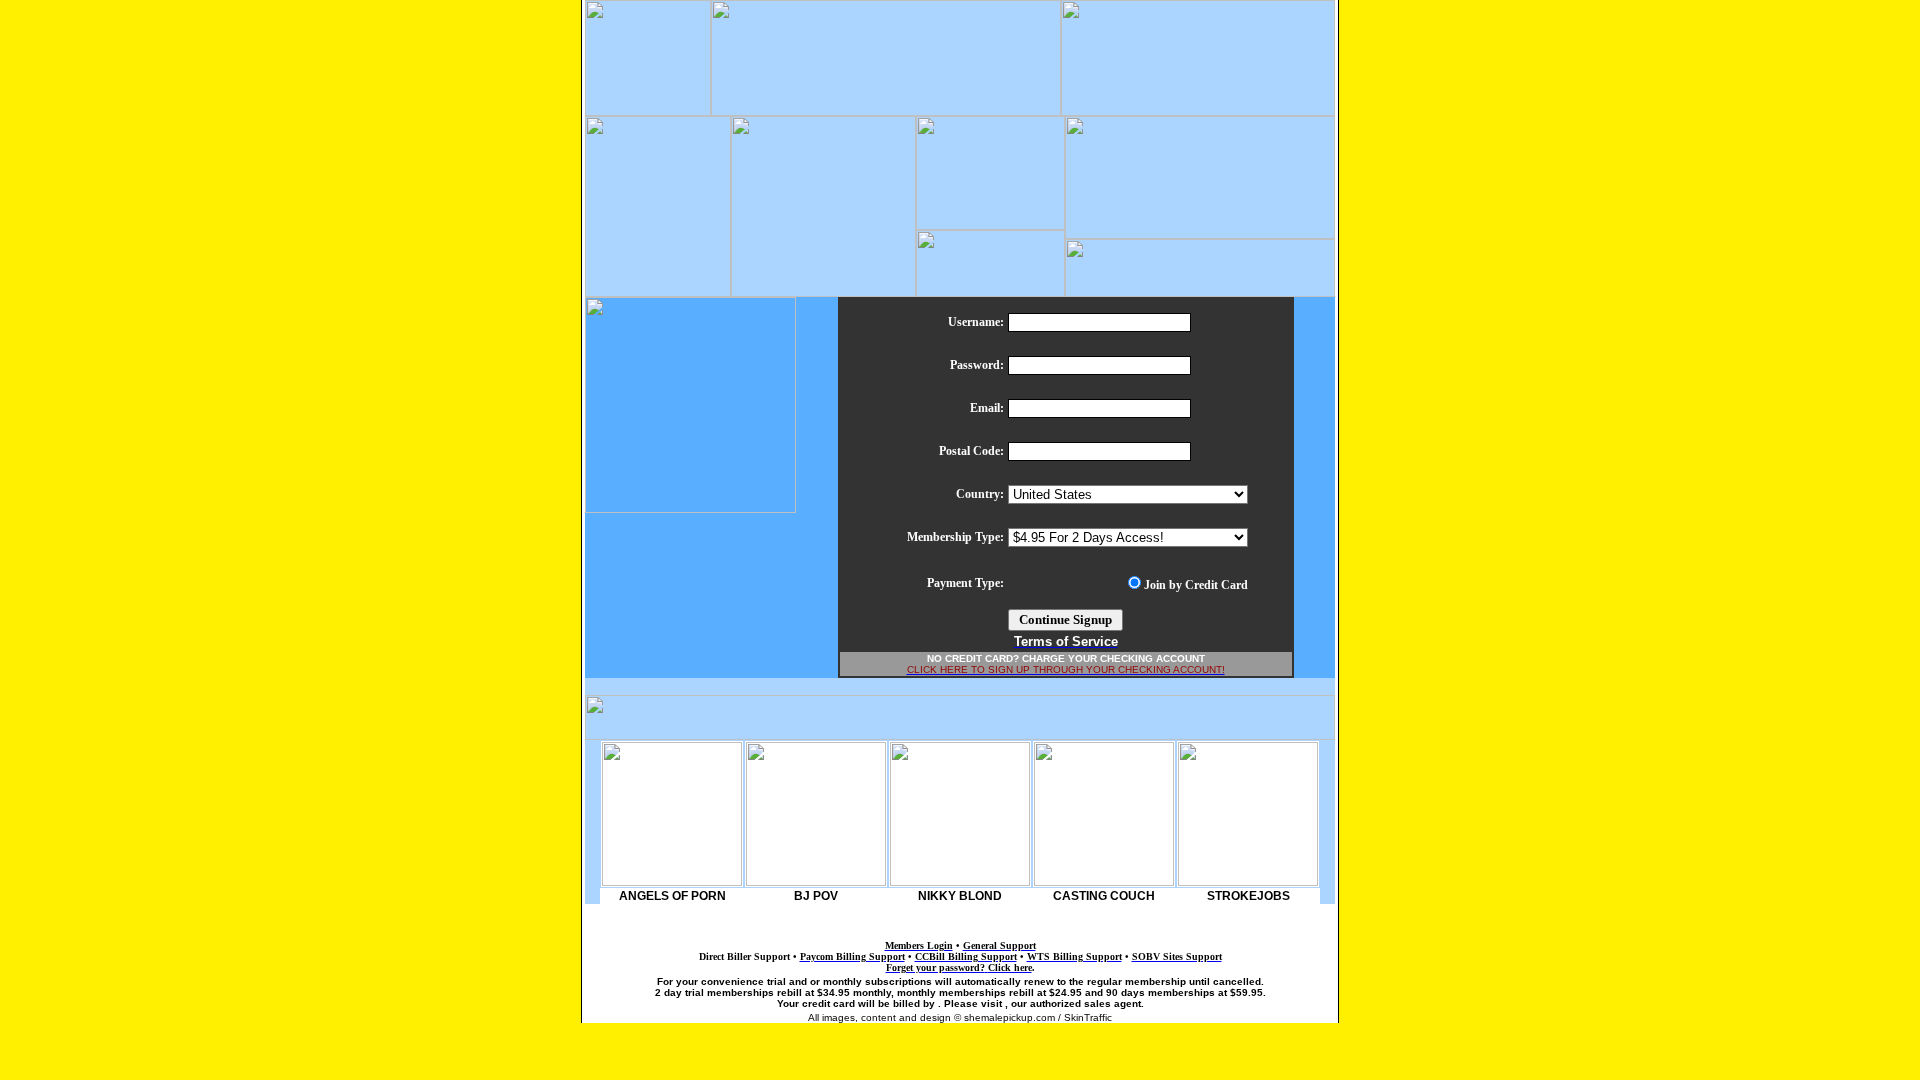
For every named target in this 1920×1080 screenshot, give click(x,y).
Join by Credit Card (1196, 585)
